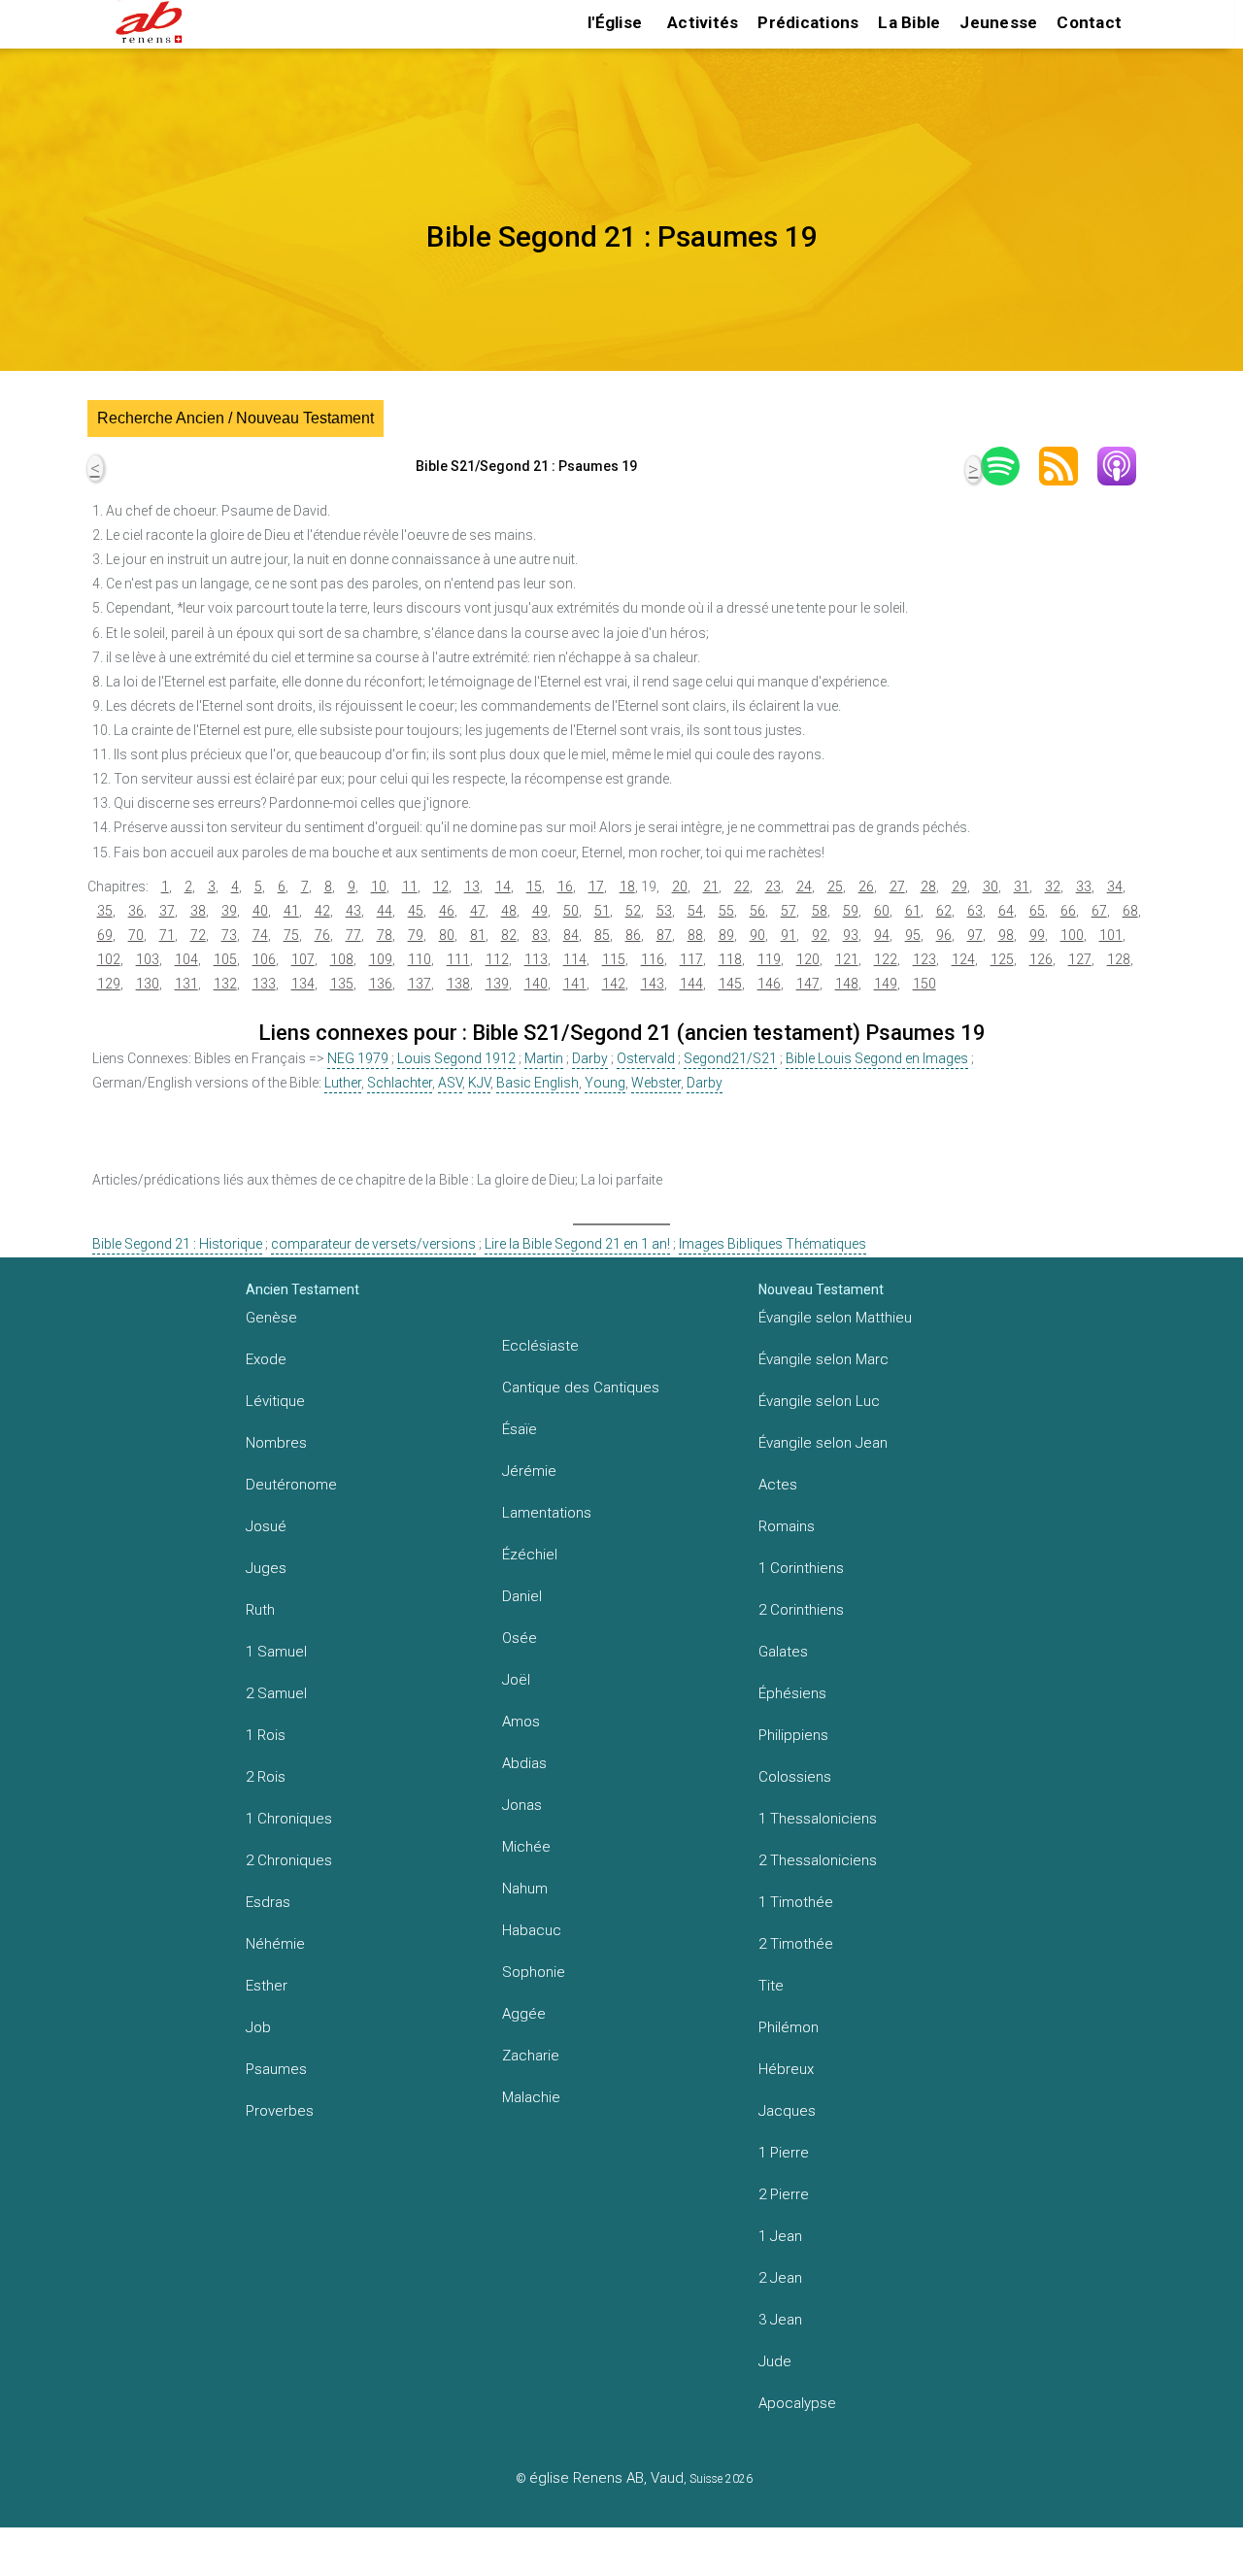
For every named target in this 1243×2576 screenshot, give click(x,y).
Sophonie (534, 1972)
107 (303, 959)
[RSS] (1068, 466)
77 (353, 935)
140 (536, 984)
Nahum (525, 1889)
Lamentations (547, 1513)
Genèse (271, 1318)
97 (975, 935)
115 (614, 959)
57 (789, 911)
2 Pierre (784, 2194)
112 (497, 959)
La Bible (909, 22)
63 (975, 911)
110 (420, 959)
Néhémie (275, 1944)
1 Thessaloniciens (818, 1819)
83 (540, 935)
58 (820, 911)
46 (447, 911)
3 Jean (780, 2320)
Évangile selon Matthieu (835, 1318)
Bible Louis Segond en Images (877, 1058)
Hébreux (786, 2069)
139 (497, 984)
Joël (516, 1680)
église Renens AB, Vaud (606, 2478)
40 (260, 911)
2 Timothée (796, 1944)
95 (913, 935)
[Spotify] (1010, 466)
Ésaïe (520, 1429)
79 (416, 935)
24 (804, 887)
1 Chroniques (289, 1819)
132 (225, 984)
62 (944, 911)
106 (264, 959)
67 (1099, 911)
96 (944, 935)
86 (633, 935)
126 (1041, 959)
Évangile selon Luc (819, 1401)
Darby (590, 1058)
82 (509, 935)
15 (534, 887)
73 (229, 935)
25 (835, 887)
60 (882, 911)
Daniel (522, 1596)
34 (1115, 887)
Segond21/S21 (730, 1058)
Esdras (268, 1902)
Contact (1089, 22)
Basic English (538, 1083)
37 (167, 911)
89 (726, 935)
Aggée (524, 2014)
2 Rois (266, 1777)
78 (385, 935)
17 (596, 887)
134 (303, 984)
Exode (266, 1359)
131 (186, 984)
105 (225, 959)
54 (695, 911)
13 (472, 887)
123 (924, 959)
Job (258, 2027)
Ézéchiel (530, 1555)
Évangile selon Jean (823, 1443)
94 (882, 935)
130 (148, 984)
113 (536, 959)
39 (229, 911)
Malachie (531, 2097)
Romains (787, 1526)
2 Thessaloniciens (818, 1860)
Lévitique (275, 1401)
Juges (266, 1568)
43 (353, 911)
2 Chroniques (289, 1860)
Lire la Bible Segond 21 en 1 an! (577, 1244)
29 (959, 887)
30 (991, 887)
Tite (771, 1986)
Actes (778, 1485)
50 (571, 911)
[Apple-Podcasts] (1126, 466)
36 (136, 911)
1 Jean (780, 2236)
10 (379, 887)
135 (342, 984)
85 (602, 935)
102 (109, 959)
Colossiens (795, 1777)
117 (691, 959)
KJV (479, 1083)
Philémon (789, 2027)
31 (1022, 887)
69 (105, 935)
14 (503, 887)
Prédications (808, 22)
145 (730, 984)
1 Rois (266, 1735)
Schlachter (400, 1083)
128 (1119, 959)
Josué (266, 1526)
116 (653, 959)
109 (381, 959)
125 (1002, 959)
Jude (775, 2361)
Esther (267, 1986)
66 (1068, 911)
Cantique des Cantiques (581, 1388)
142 (614, 984)
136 (381, 984)
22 (742, 887)
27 (897, 887)
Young (605, 1083)
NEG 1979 (358, 1058)
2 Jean (780, 2278)
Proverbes (280, 2111)
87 (664, 935)
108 (342, 959)
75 (291, 935)
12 (441, 887)
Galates (783, 1652)
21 (711, 887)
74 (260, 935)
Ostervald (646, 1058)
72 (198, 935)
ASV (450, 1083)
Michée (526, 1847)
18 (627, 887)
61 (913, 911)
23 (773, 887)
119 (769, 959)
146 (769, 984)
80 (447, 935)
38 (198, 911)
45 (416, 911)
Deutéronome (291, 1485)
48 (509, 911)
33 (1084, 887)
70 (136, 935)
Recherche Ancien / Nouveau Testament (235, 418)
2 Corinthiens (801, 1610)
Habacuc (532, 1930)
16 (565, 887)
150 (924, 984)
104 (186, 959)
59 (851, 911)
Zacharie (531, 2056)
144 (691, 984)
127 (1080, 959)
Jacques (787, 2111)
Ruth (260, 1610)
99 (1037, 935)
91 (789, 935)
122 (886, 959)
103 (148, 959)
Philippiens (793, 1735)
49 (540, 911)
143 (653, 984)
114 (575, 959)
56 (757, 911)
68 (1130, 911)
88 (695, 935)
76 (322, 935)
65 (1037, 911)
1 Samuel (276, 1652)
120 (808, 959)
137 (420, 984)
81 (478, 935)
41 (291, 911)
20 (680, 887)
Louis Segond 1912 (456, 1058)
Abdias (524, 1763)
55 (726, 911)
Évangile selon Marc (823, 1359)
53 (664, 911)
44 (385, 911)
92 (820, 935)
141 (575, 984)
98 (1006, 935)
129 (109, 984)
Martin (544, 1058)
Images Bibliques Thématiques (773, 1244)
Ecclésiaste (540, 1346)
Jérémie (529, 1471)
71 (167, 935)
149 (886, 984)
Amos (521, 1722)
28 (928, 887)
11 (410, 887)
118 (730, 959)
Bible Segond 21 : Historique (177, 1244)
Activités (703, 22)
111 (458, 959)
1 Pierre (784, 2153)
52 (633, 911)
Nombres (276, 1443)
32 (1053, 887)
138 (458, 984)
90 (757, 935)
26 (866, 887)
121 (847, 959)
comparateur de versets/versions (373, 1244)
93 (851, 935)
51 (602, 911)
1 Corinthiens (801, 1568)
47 (478, 911)
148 (847, 984)
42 (322, 911)
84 (571, 935)
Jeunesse (998, 22)
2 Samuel (276, 1693)
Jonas (522, 1805)
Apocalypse (797, 2403)
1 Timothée (796, 1902)
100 (1072, 935)
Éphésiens (792, 1693)
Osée (520, 1638)
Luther (343, 1083)
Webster (656, 1083)
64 (1006, 911)
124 (963, 959)
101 (1111, 935)
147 (808, 984)
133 (264, 984)
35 (105, 911)
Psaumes (276, 2069)
